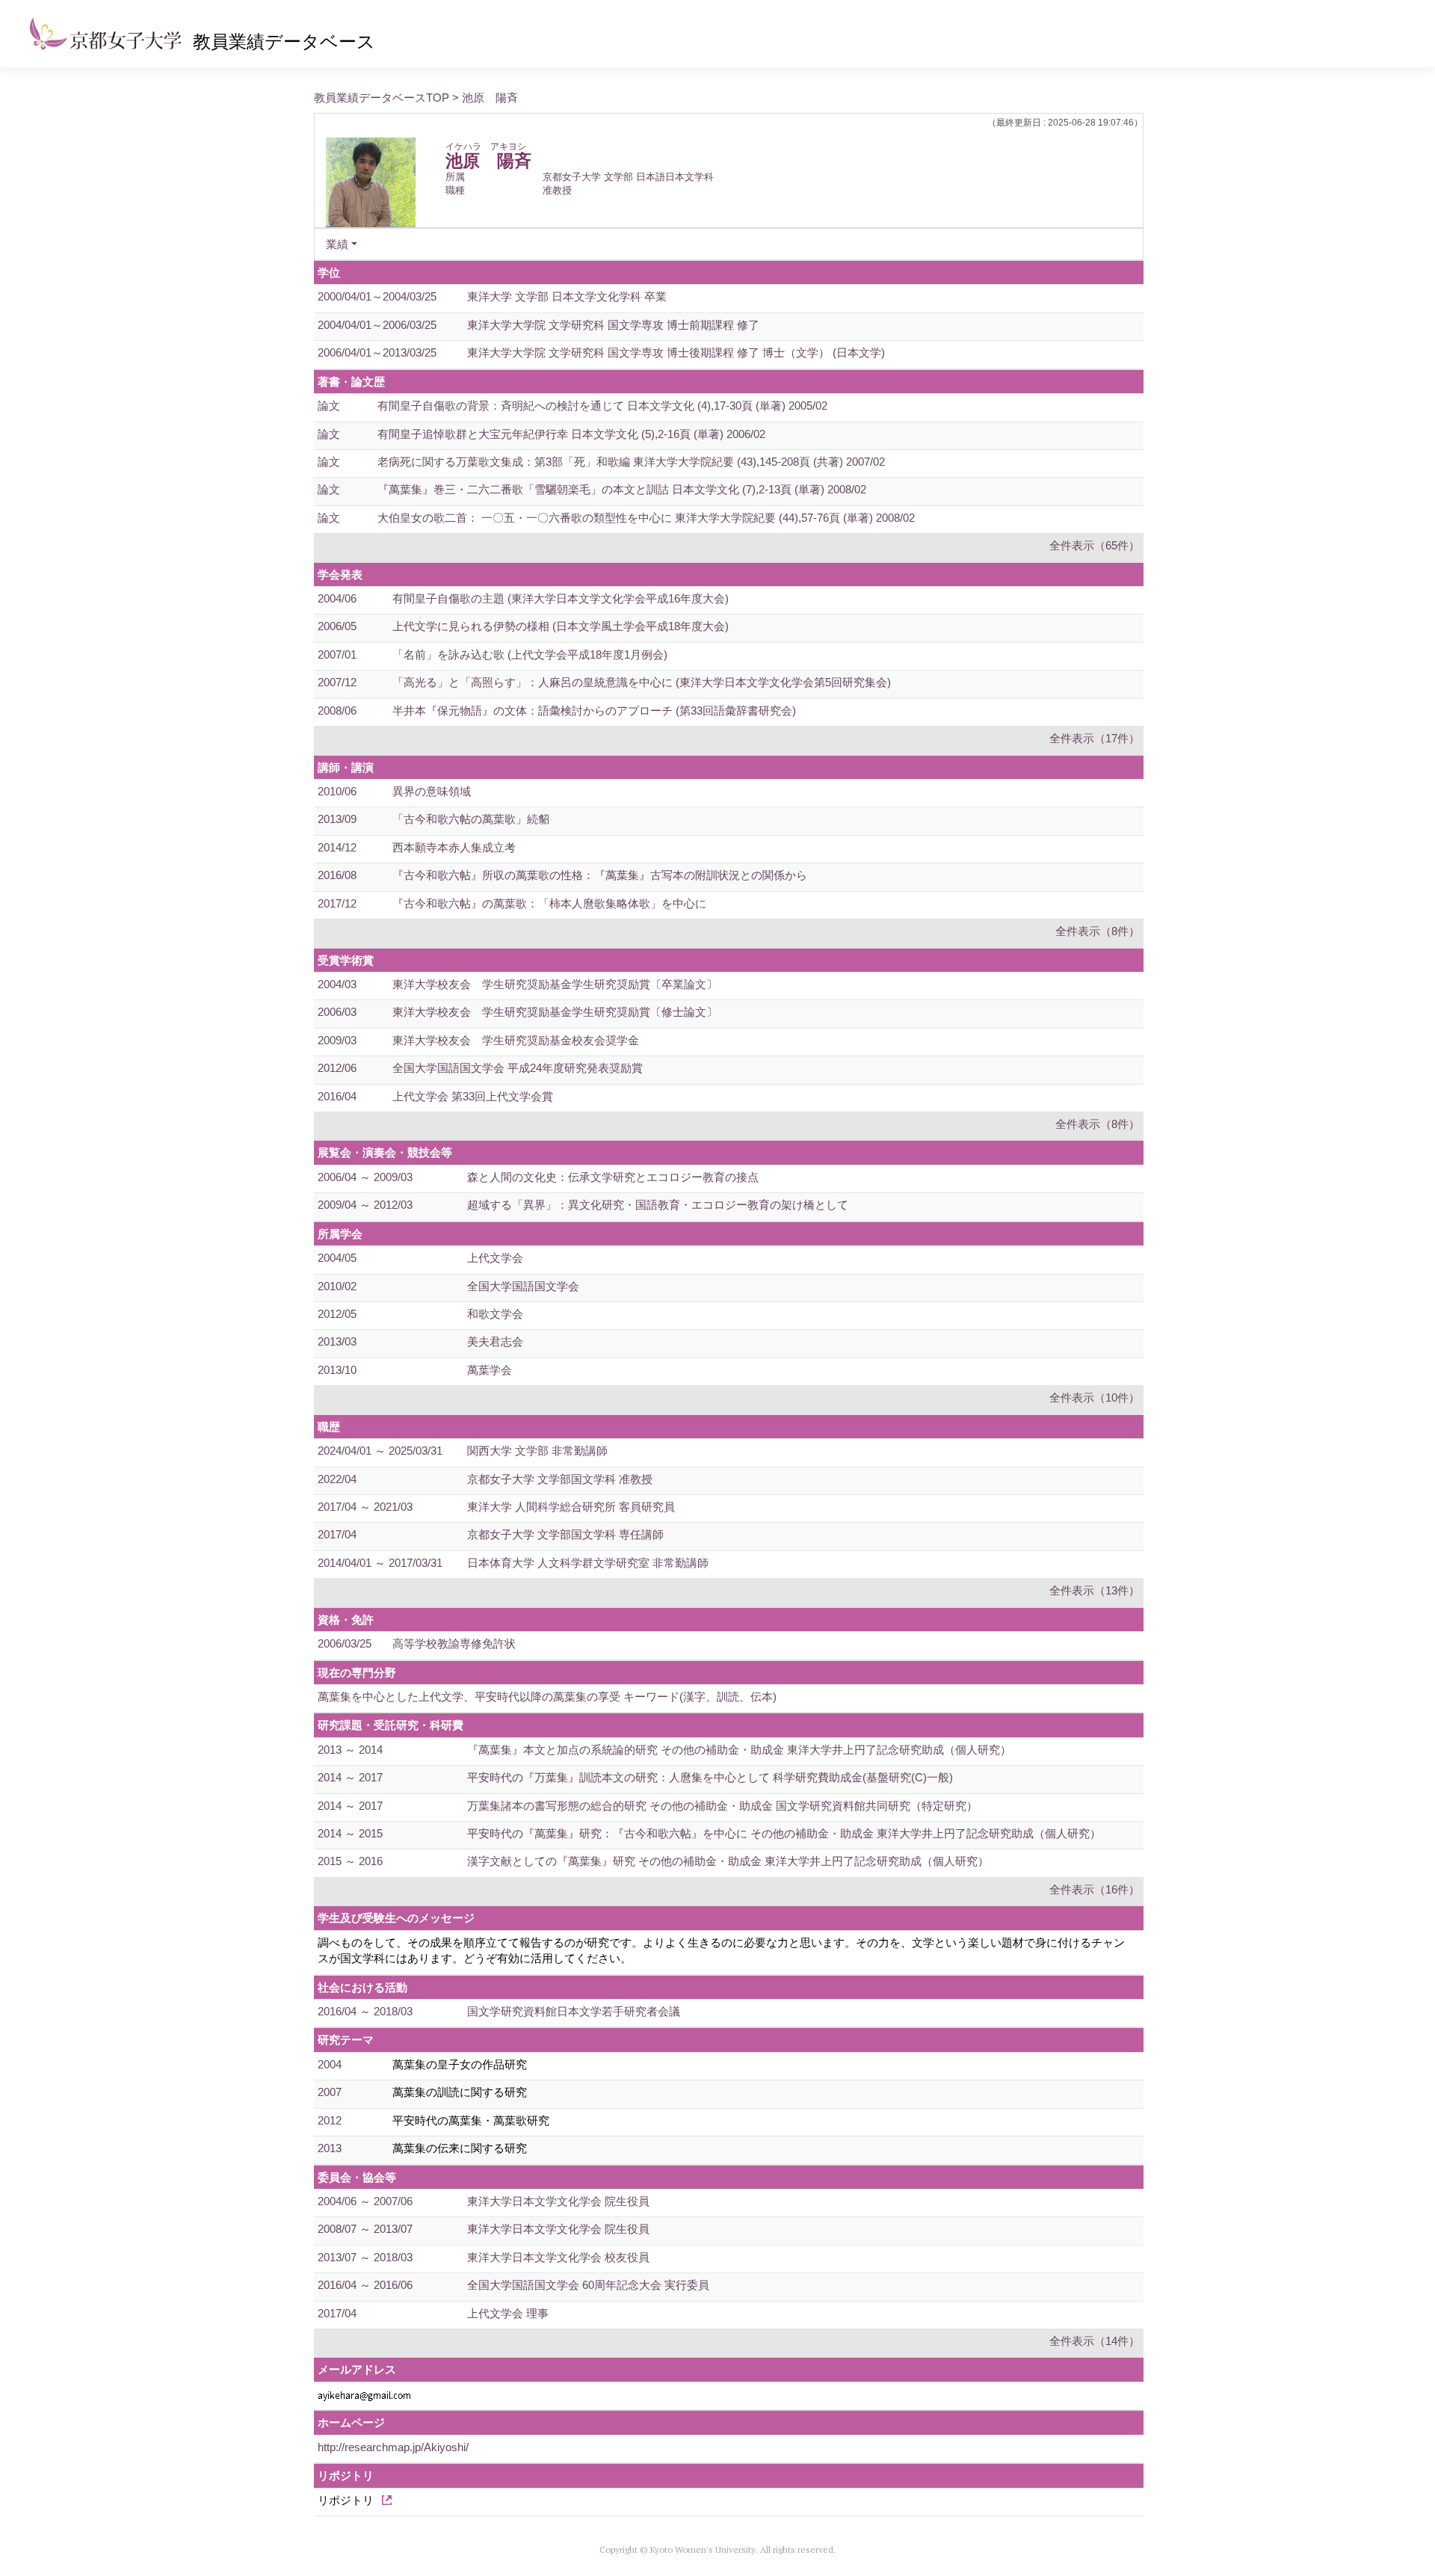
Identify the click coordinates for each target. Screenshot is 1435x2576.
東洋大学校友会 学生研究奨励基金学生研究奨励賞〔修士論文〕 (555, 1012)
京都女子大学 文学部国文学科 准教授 (560, 1479)
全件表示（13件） (1095, 1590)
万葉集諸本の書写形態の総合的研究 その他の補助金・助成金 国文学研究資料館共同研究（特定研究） (722, 1806)
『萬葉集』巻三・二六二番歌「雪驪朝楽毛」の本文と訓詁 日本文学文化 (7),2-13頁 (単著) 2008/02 (622, 489)
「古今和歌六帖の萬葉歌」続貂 (471, 819)
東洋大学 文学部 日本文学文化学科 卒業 (567, 296)
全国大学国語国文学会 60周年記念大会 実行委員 (588, 2285)
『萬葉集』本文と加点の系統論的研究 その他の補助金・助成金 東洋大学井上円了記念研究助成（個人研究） (739, 1750)
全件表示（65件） (1095, 545)
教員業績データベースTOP (382, 98)
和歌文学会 (495, 1314)
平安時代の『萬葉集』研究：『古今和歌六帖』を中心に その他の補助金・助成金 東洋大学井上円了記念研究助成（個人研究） (784, 1833)
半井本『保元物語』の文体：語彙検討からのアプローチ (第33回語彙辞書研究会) (594, 711)
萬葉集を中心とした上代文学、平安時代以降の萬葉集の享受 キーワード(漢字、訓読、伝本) (547, 1697)
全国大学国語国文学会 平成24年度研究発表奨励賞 (518, 1068)
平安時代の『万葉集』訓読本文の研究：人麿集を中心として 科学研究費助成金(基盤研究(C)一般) (710, 1777)
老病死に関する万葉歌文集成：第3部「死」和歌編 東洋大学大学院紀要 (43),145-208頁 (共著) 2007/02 (631, 462)
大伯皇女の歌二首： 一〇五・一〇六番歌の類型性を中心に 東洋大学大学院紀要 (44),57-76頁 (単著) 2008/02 (646, 518)
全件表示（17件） (1095, 738)
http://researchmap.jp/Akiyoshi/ (393, 2447)
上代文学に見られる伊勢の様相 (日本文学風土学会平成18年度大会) (561, 626)
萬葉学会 (490, 1370)
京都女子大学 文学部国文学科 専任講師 (565, 1534)
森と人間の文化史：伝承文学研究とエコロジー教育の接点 (613, 1177)
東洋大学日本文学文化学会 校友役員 (558, 2257)
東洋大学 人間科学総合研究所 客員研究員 (571, 1507)
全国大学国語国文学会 (523, 1286)
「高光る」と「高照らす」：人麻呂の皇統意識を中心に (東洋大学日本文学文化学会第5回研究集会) (642, 682)
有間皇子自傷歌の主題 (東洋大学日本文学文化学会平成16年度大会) (561, 598)
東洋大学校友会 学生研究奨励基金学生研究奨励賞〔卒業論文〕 (555, 984)
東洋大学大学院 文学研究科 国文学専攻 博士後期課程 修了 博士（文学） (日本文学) (676, 352)
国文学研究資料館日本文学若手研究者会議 (574, 2011)
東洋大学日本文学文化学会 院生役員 (558, 2201)
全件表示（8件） (1098, 931)
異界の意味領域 (432, 791)
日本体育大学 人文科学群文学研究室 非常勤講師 (588, 1563)
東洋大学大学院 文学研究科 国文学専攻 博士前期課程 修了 (613, 325)
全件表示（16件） (1095, 1889)
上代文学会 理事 (508, 2313)
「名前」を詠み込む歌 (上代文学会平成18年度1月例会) (530, 654)
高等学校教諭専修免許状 (454, 1643)
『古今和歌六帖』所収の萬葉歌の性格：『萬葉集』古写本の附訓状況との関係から (600, 875)
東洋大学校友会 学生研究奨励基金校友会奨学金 (516, 1040)
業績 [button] (337, 244)
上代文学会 (495, 1258)
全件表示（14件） (1095, 2341)
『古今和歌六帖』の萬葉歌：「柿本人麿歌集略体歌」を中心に (549, 903)
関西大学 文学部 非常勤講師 (537, 1451)
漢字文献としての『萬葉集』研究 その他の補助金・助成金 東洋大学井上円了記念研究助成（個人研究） (728, 1861)
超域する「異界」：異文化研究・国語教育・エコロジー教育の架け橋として (658, 1205)
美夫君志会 (495, 1341)
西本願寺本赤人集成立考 (454, 847)
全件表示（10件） (1095, 1398)
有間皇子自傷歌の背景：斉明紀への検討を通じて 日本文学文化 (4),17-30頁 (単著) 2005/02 (602, 406)
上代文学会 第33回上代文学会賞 (473, 1096)
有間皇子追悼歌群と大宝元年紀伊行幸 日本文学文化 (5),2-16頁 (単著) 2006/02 (571, 434)
